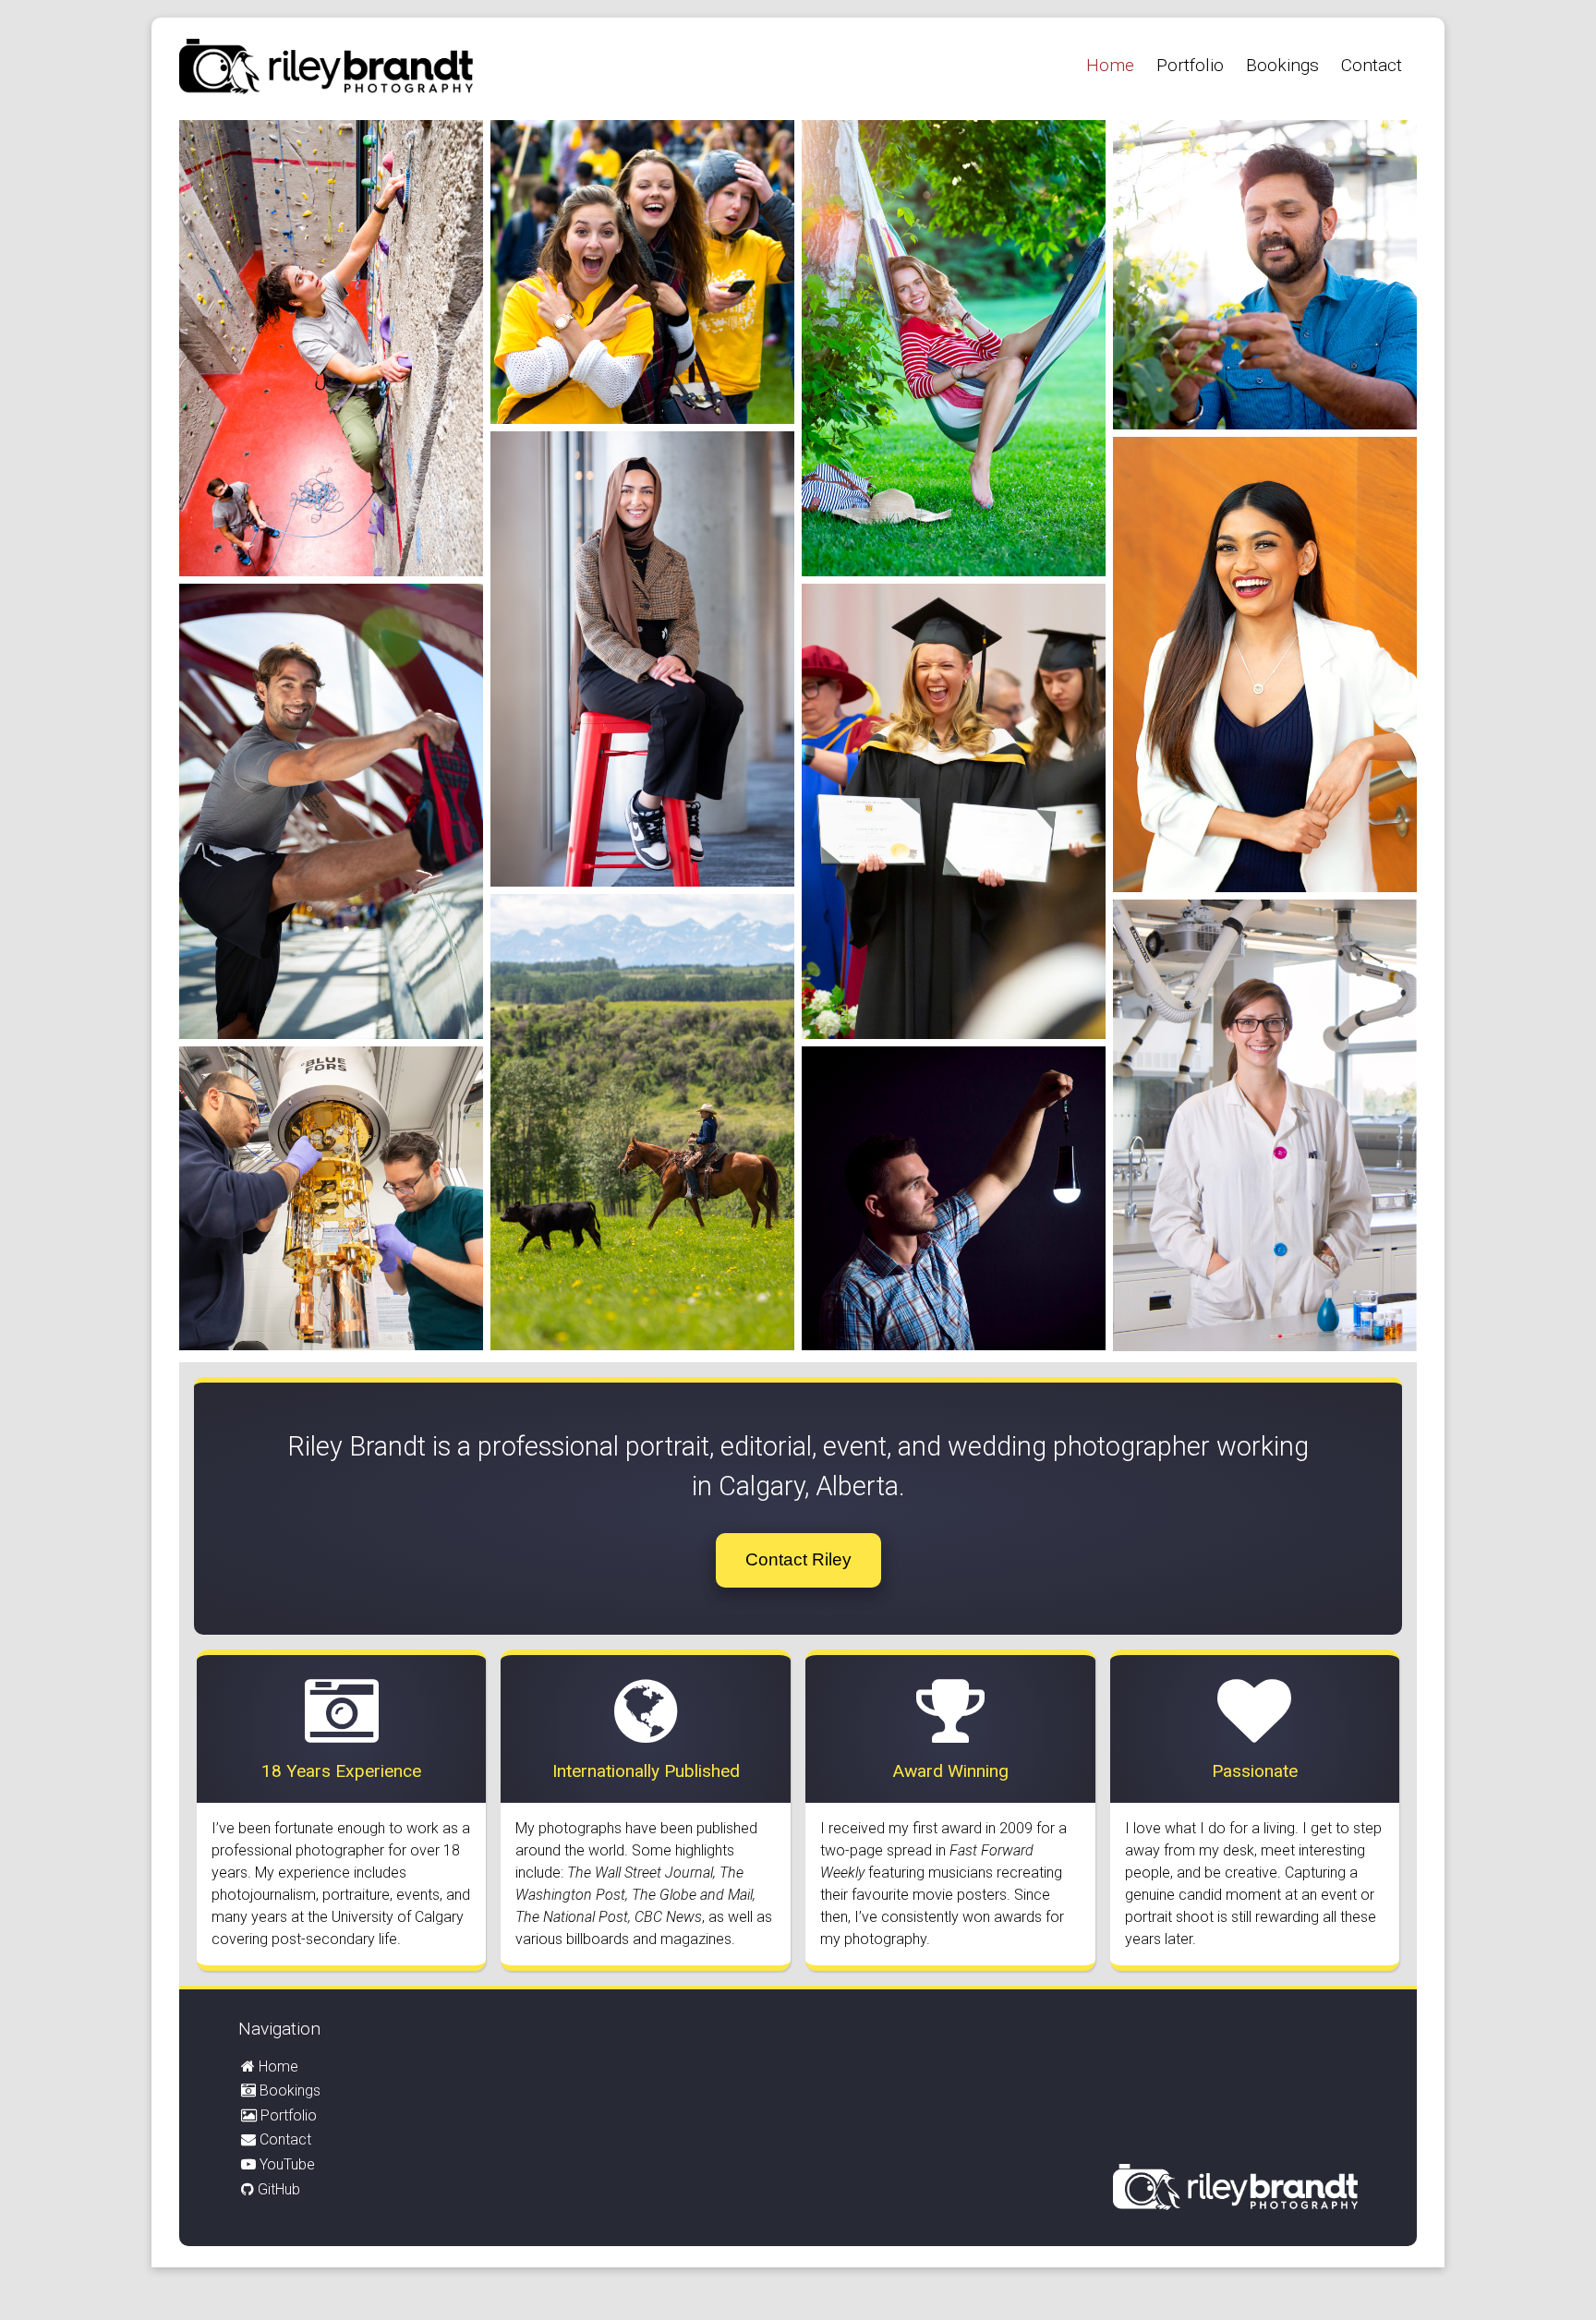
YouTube (287, 2164)
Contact (1372, 65)
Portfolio (1190, 65)
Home (1110, 65)
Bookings (1282, 65)
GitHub (279, 2189)
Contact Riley (798, 1559)
